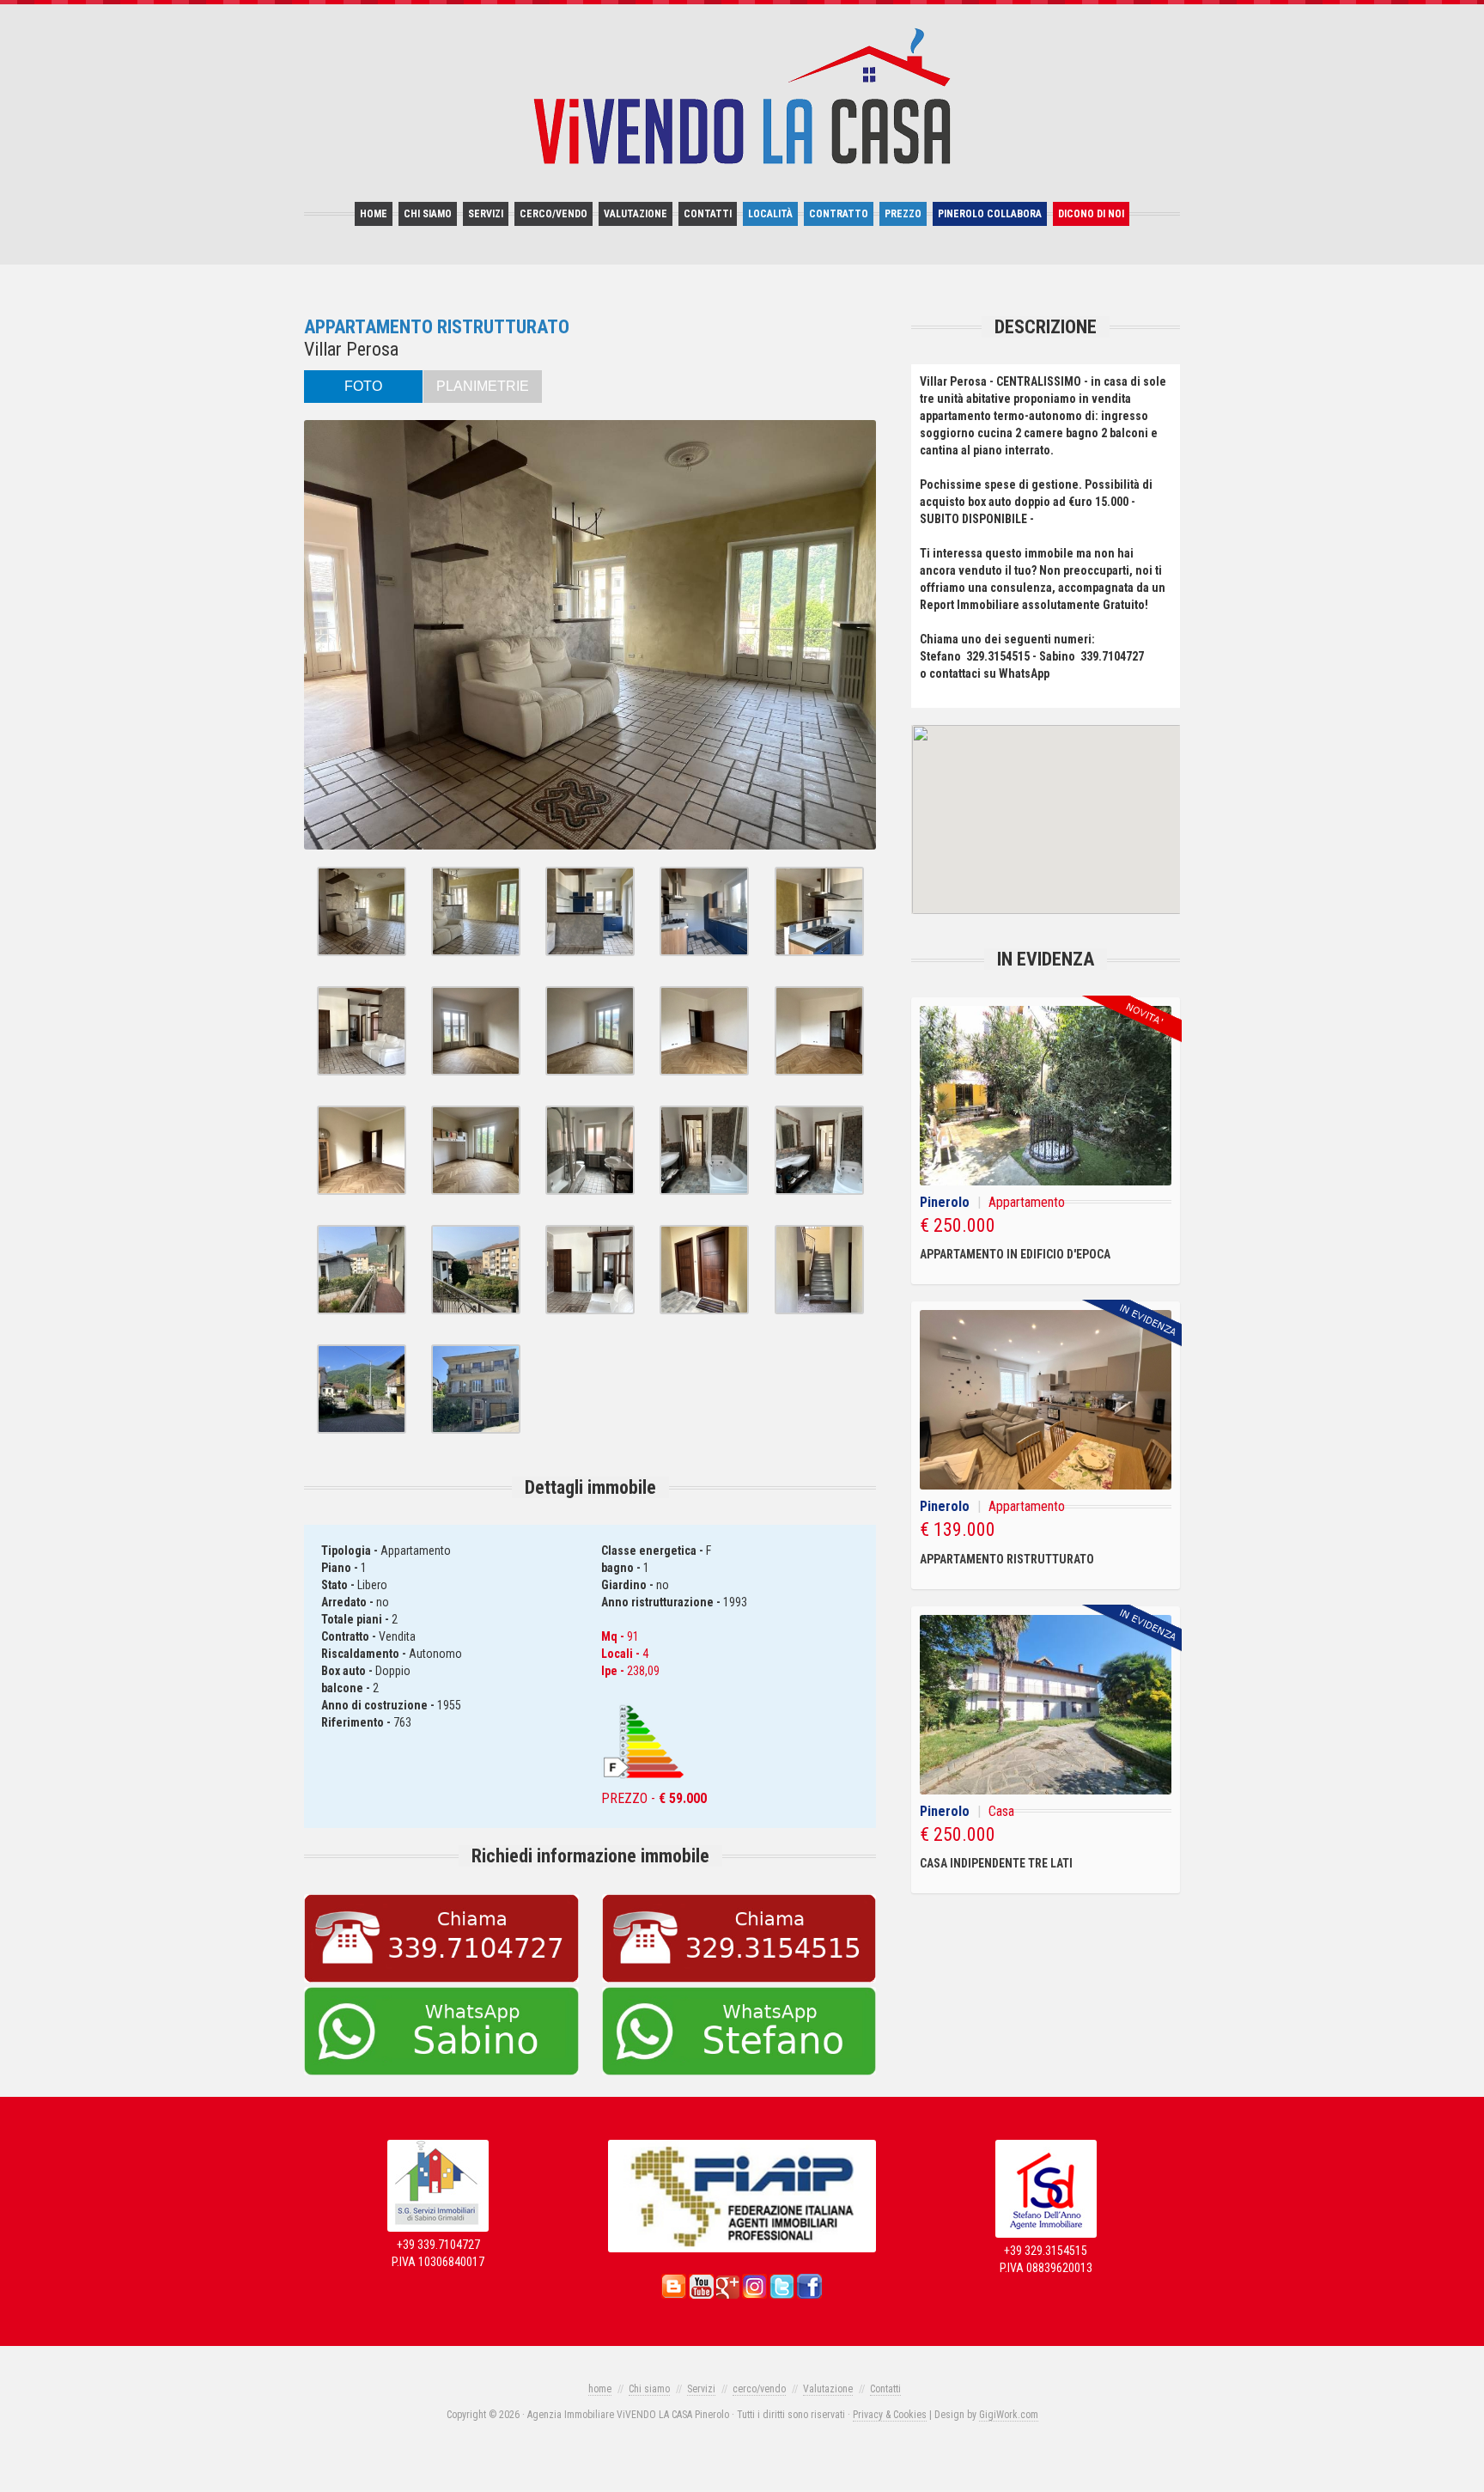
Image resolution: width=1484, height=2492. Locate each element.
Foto (363, 386)
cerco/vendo (553, 214)
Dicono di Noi (1091, 214)
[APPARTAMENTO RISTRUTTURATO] (362, 952)
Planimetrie (483, 386)
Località (770, 214)
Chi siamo (428, 214)
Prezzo (903, 214)
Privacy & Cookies (890, 2415)
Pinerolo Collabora (990, 214)
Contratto (839, 214)
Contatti (708, 214)
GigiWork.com (1009, 2415)
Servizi (486, 214)
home (374, 214)
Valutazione (636, 214)
